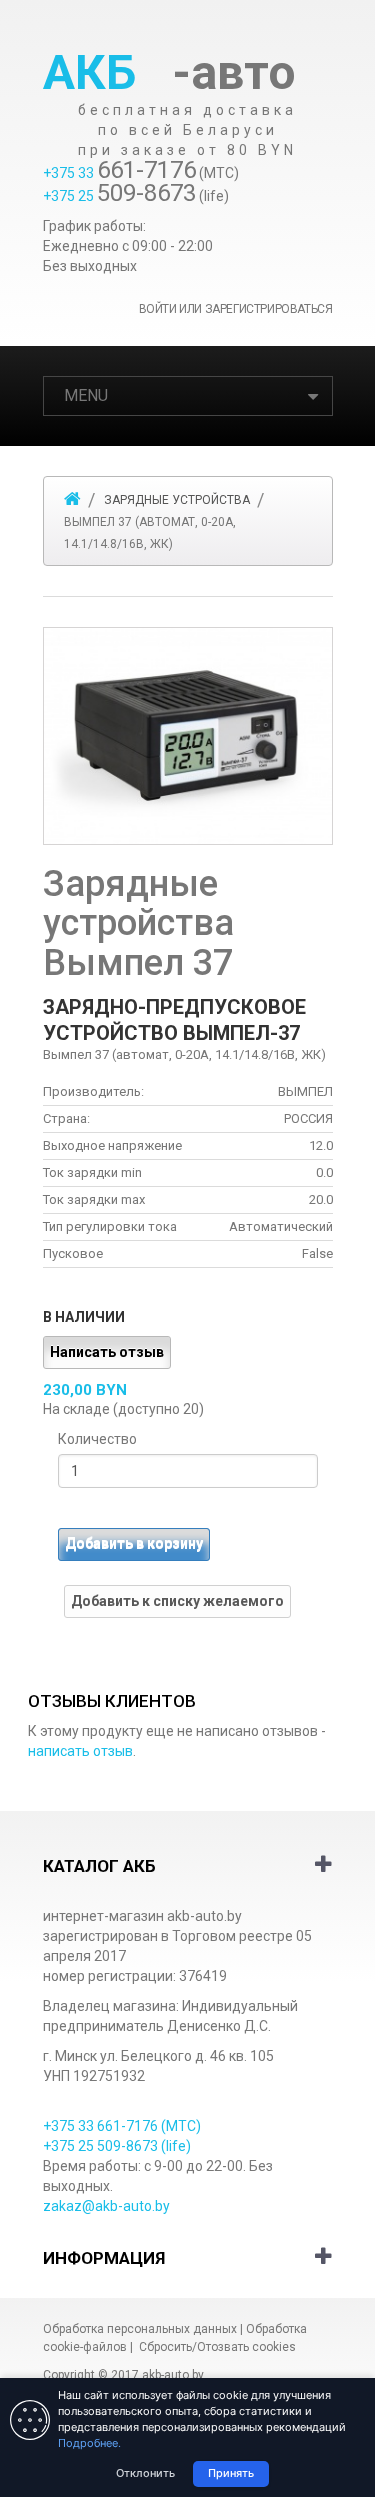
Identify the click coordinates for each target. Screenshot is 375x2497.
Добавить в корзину (134, 1544)
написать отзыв (80, 1751)
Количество (97, 1439)
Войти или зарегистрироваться (236, 309)
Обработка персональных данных (140, 2329)
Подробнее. (89, 2443)
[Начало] (72, 499)
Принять (231, 2473)
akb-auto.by (172, 2375)
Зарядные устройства (177, 500)
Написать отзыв (107, 1352)
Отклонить (145, 2473)
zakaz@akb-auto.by (106, 2206)
